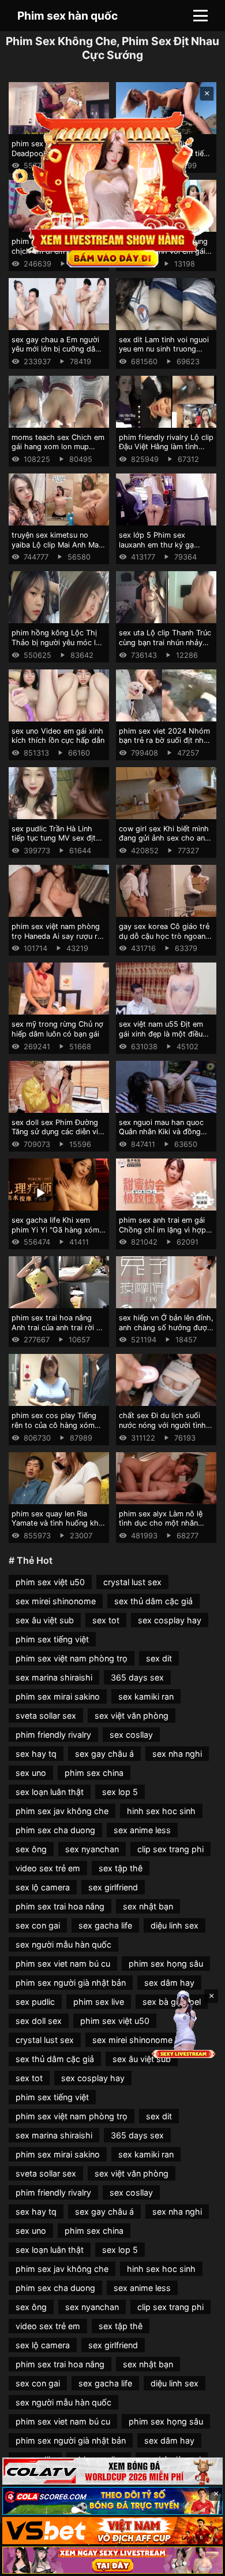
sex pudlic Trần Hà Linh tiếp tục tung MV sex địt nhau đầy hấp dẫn (54, 838)
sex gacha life (105, 1925)
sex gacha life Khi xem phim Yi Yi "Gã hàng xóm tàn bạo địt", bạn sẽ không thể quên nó (58, 1235)
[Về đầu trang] (200, 2562)
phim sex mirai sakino (58, 1696)
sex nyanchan (92, 1849)
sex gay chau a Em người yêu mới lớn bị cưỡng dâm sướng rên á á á (57, 349)
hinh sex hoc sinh (161, 1811)
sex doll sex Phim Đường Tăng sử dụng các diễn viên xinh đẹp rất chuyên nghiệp (59, 1137)
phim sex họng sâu (166, 1964)
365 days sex (137, 1677)
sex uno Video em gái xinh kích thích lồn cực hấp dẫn (58, 736)
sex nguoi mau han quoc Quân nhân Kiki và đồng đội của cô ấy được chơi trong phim (161, 1137)
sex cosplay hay (170, 1620)
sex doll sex (39, 2021)
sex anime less (142, 1830)
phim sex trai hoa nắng (60, 1906)
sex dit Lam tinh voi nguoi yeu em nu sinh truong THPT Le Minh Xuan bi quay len (164, 354)
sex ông (31, 1849)
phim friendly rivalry (53, 1735)
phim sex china (94, 1773)
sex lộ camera (43, 1887)
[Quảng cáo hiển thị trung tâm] (113, 188)
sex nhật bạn (148, 1906)
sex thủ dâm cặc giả (153, 1601)
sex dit (159, 1658)
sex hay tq (36, 1754)
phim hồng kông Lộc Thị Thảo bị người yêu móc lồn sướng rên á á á (58, 642)
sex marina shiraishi (54, 1677)
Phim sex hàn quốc (67, 16)
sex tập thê (121, 1868)
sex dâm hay (169, 1983)
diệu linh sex (175, 1925)
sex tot (106, 1620)
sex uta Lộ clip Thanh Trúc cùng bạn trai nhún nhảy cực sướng (165, 642)
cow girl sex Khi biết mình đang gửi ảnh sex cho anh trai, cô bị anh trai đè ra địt (166, 838)
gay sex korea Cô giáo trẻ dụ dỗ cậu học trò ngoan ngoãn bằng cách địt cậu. (164, 936)
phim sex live (99, 2002)
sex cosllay (131, 1735)
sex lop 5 (120, 1792)
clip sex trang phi (170, 1849)
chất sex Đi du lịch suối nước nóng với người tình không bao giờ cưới (162, 1425)
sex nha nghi (177, 1754)
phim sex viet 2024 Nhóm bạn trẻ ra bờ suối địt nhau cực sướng (165, 741)
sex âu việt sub (45, 1620)
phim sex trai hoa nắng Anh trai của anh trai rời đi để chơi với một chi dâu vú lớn (58, 1332)
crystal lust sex (132, 1582)
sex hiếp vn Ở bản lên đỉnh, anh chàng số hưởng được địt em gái (166, 1327)
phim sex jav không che (62, 1811)
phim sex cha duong (55, 1830)
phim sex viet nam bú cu (63, 1964)
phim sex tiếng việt (52, 1639)
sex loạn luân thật (50, 1792)
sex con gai (38, 1925)
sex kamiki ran (146, 1696)
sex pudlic (35, 2002)
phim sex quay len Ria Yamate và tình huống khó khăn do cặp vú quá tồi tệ (57, 1523)
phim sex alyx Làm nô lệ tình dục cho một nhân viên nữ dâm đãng (161, 1523)
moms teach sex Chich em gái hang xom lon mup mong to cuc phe (58, 447)
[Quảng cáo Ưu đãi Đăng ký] (112, 2501)
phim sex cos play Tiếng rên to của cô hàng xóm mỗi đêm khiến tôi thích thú (54, 1430)
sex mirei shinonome (56, 1601)
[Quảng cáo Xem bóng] (112, 2471)
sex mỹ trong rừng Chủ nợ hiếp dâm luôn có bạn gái (57, 1029)
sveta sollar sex (46, 1716)
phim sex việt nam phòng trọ (72, 1658)
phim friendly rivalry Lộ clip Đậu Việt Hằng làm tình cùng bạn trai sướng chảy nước (166, 452)
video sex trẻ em (48, 1868)
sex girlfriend (113, 1887)
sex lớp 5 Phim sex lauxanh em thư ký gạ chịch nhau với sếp (156, 545)
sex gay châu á (104, 1754)
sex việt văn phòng (132, 1716)
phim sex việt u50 (50, 1582)
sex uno (31, 1773)
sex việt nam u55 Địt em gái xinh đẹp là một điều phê (161, 1034)
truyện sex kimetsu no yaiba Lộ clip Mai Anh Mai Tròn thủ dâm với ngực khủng (56, 549)
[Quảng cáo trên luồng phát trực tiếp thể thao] (112, 2560)
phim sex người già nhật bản (71, 1983)
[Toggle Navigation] (200, 16)
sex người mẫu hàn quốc (63, 1944)
